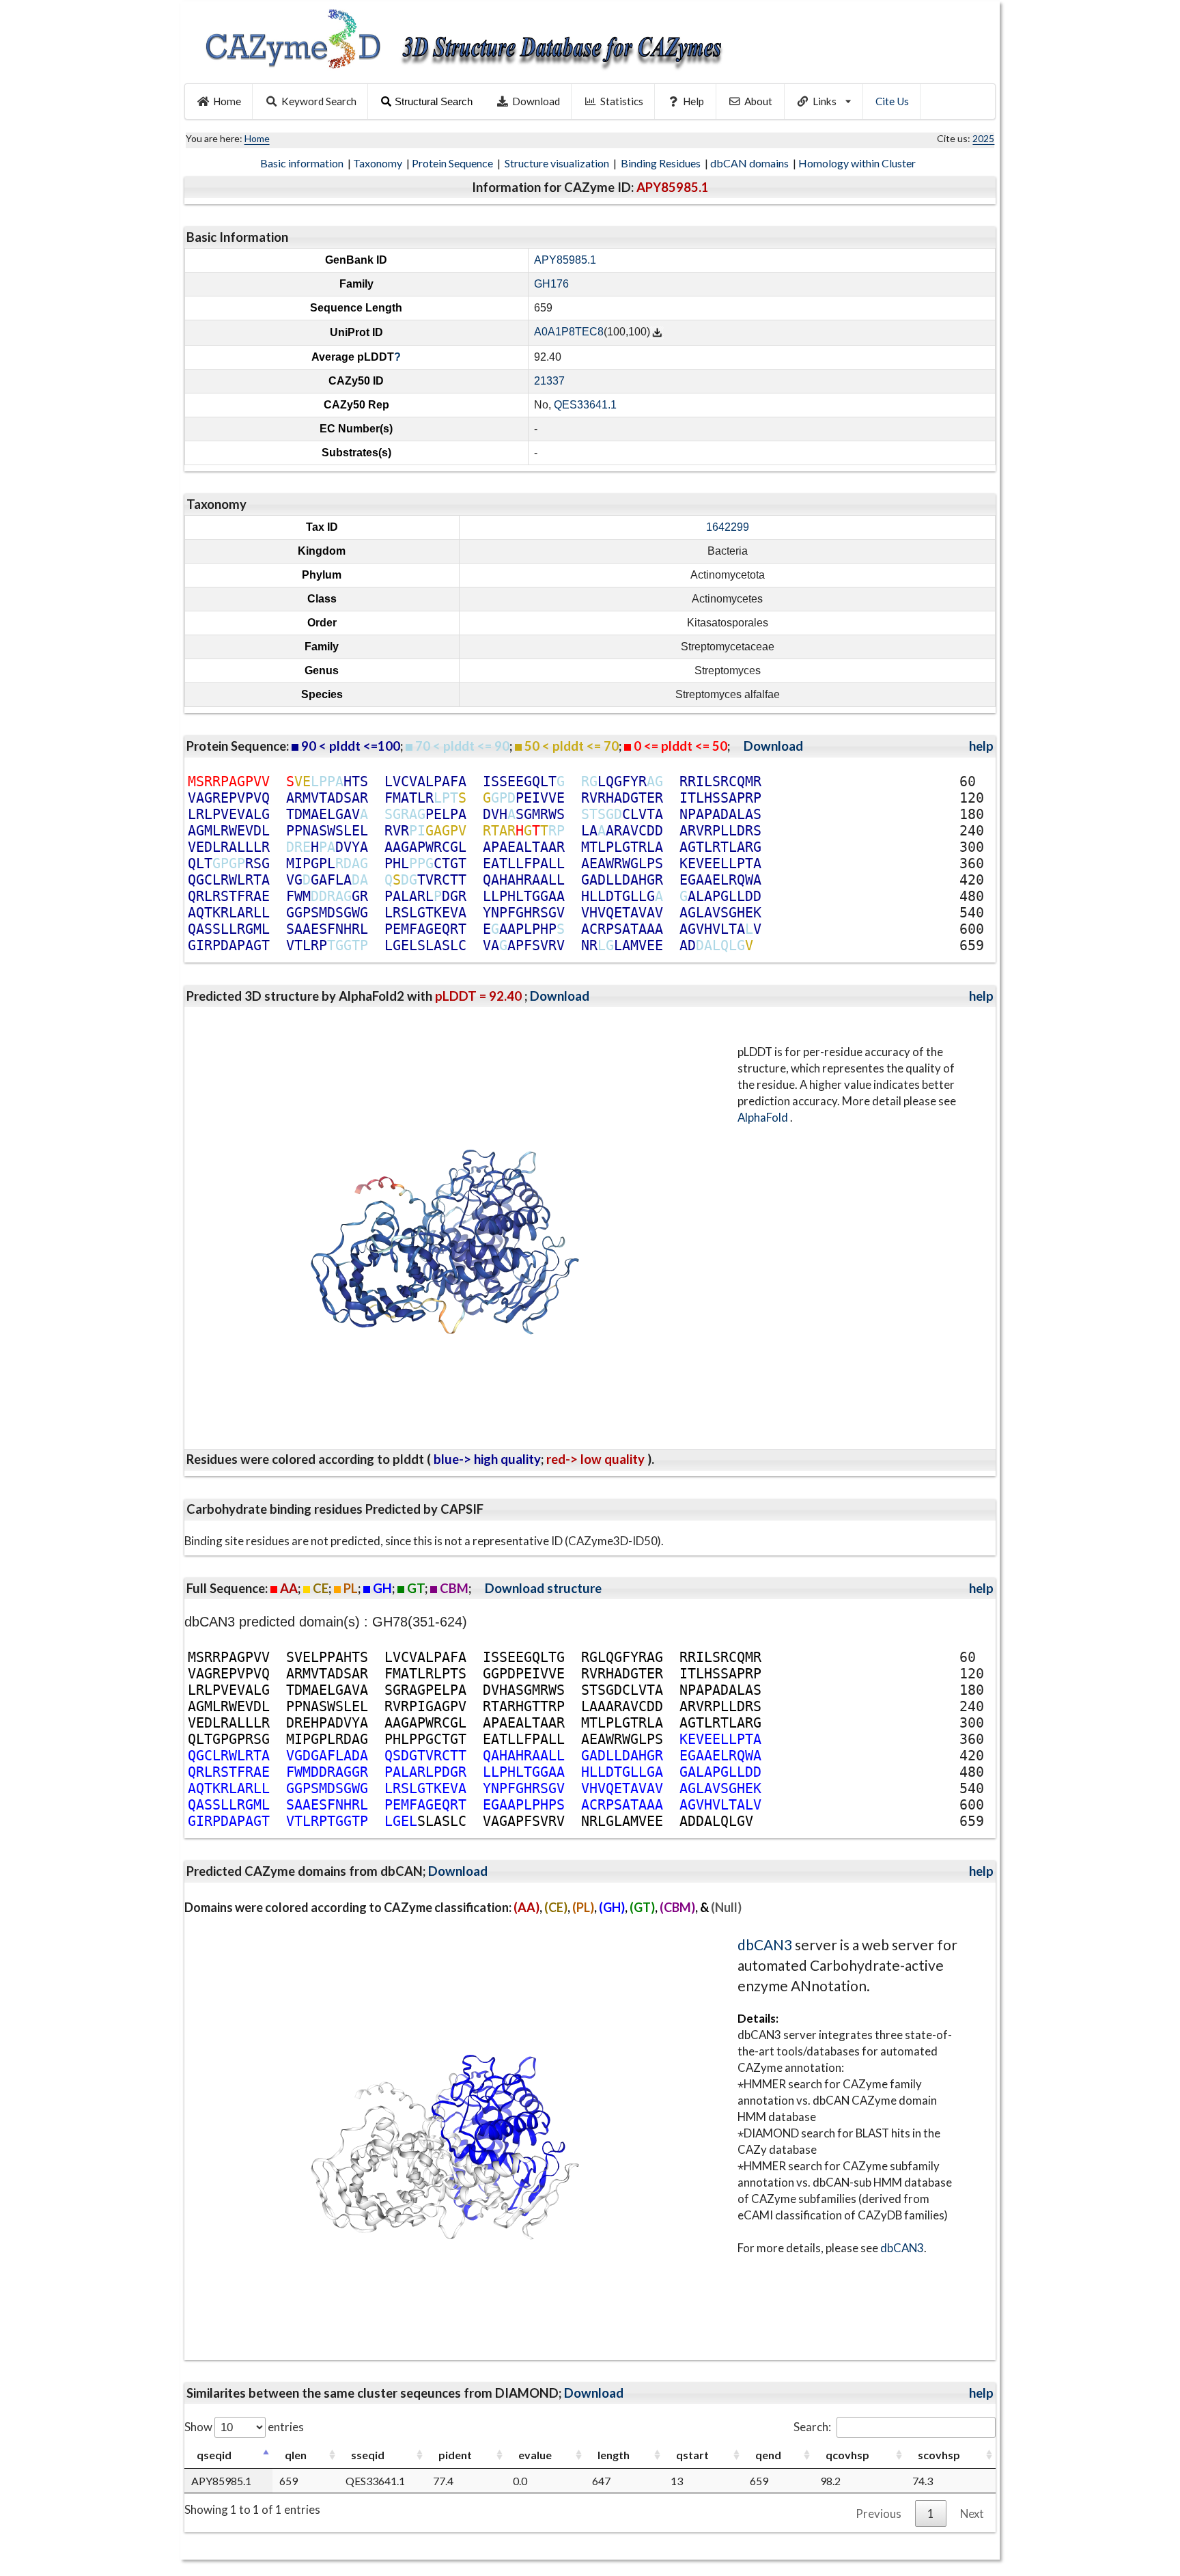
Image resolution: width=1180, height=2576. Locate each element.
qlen (296, 2455)
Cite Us (892, 101)
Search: (812, 2427)
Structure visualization (558, 163)
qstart (692, 2455)
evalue (535, 2455)
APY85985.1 (565, 260)
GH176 (551, 284)
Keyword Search (319, 101)
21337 (549, 381)
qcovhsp (847, 2455)
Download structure (543, 1588)
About (758, 101)
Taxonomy (379, 163)
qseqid (214, 2455)
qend (768, 2455)
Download (536, 101)
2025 (983, 138)
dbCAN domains (750, 163)
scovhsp (939, 2455)
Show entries (244, 2427)
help (981, 746)
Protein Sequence (453, 163)
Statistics (622, 101)
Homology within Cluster (858, 163)
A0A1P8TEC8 (569, 332)
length (614, 2455)
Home (227, 101)
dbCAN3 (765, 1944)
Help (693, 101)
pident (455, 2455)
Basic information (303, 163)
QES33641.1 (585, 405)
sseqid (368, 2455)
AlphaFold (764, 1117)
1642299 (728, 527)
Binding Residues (662, 163)
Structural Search (434, 101)
